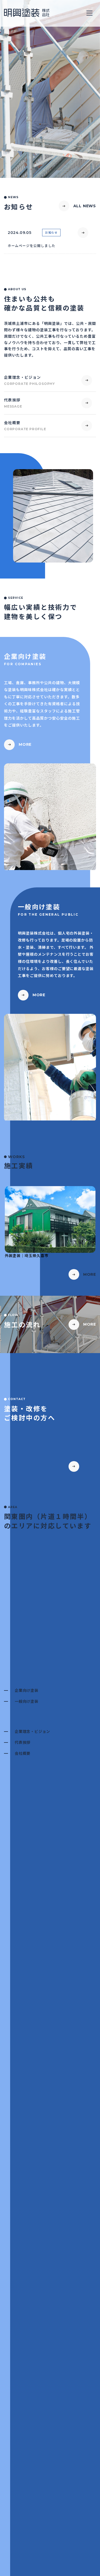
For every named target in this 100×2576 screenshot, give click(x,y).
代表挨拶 (23, 1742)
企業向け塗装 (27, 1690)
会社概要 (23, 1753)
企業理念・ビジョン (32, 1731)
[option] (50, 516)
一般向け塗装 (27, 1701)
